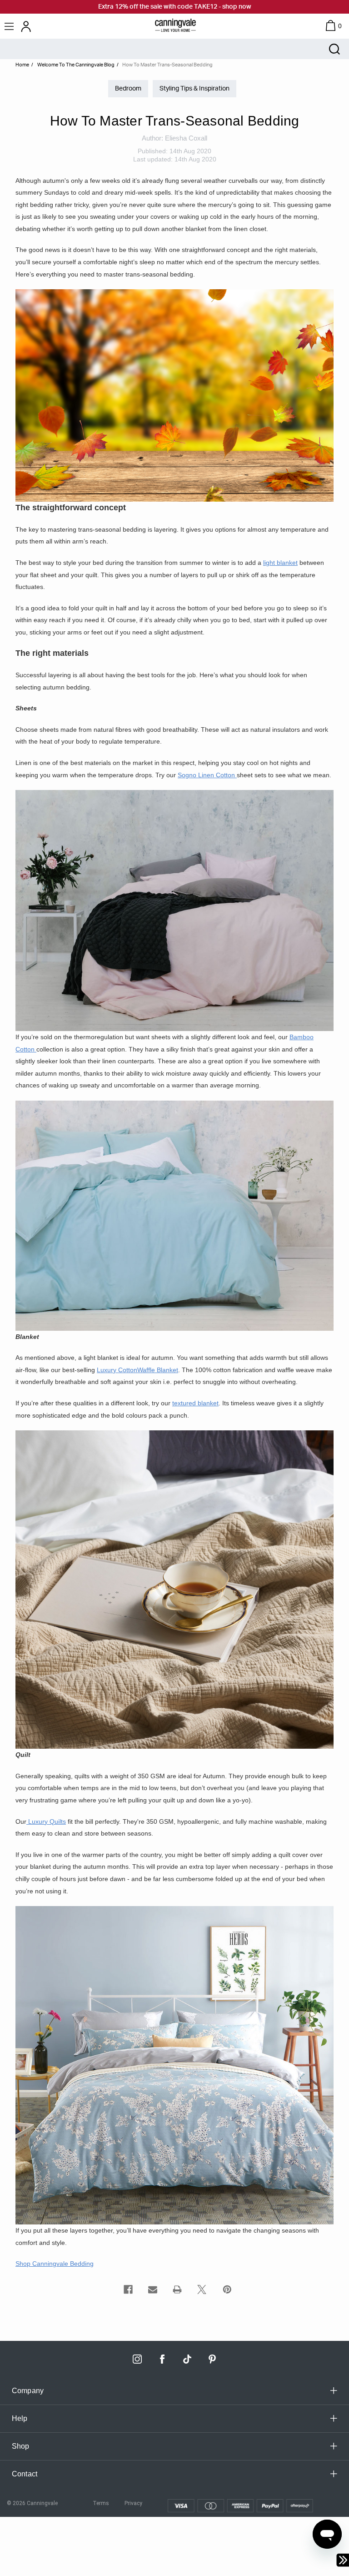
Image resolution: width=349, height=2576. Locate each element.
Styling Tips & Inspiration (194, 89)
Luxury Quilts (46, 1821)
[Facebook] (128, 2289)
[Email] (153, 2289)
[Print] (177, 2289)
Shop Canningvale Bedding (55, 2264)
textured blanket (195, 1403)
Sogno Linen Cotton (207, 775)
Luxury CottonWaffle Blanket (137, 1370)
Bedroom (128, 89)
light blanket (280, 563)
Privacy (133, 2503)
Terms (101, 2503)
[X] (202, 2289)
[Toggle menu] (10, 26)
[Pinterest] (227, 2289)
